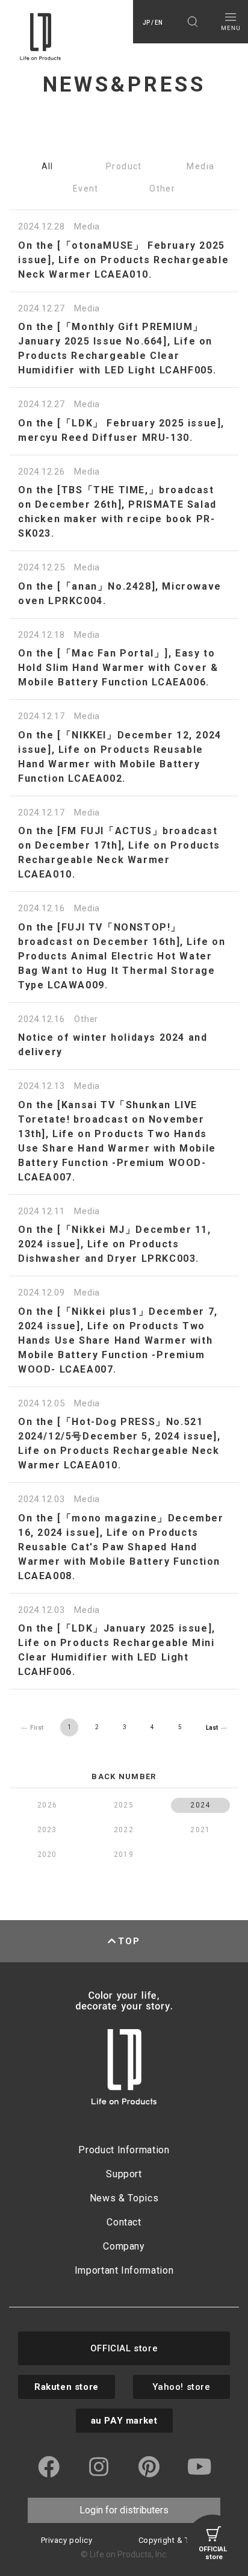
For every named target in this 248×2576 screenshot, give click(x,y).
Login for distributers (124, 2510)
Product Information (124, 2150)
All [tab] (48, 166)
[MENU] (230, 22)
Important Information (124, 2270)
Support (124, 2174)
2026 (47, 1805)
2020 (47, 1854)
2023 (47, 1830)
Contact (124, 2222)
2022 (124, 1830)
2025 (124, 1805)
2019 (124, 1854)
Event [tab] (86, 189)
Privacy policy (67, 2540)
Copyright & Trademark (182, 2540)
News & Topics (124, 2198)
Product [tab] (124, 166)
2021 (200, 1830)
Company (124, 2246)
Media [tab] (200, 166)
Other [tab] (162, 189)
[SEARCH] (192, 22)
